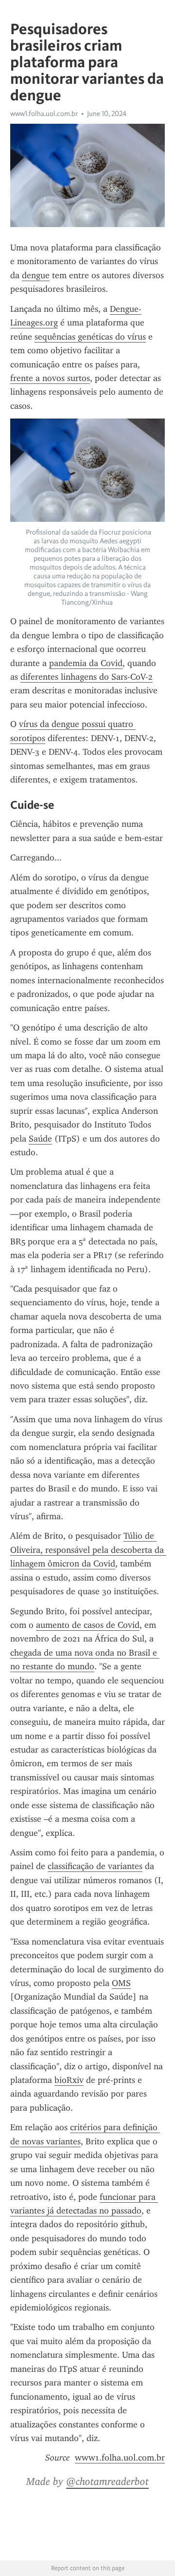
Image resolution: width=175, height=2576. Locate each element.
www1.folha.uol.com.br (44, 114)
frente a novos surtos (50, 378)
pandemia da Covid (86, 663)
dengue (36, 275)
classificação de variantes (95, 1866)
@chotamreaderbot (107, 2481)
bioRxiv (69, 2080)
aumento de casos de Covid (88, 1625)
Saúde (40, 1139)
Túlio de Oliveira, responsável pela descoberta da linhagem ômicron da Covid (88, 1550)
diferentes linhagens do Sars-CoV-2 (87, 677)
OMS (121, 1983)
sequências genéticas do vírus (90, 337)
